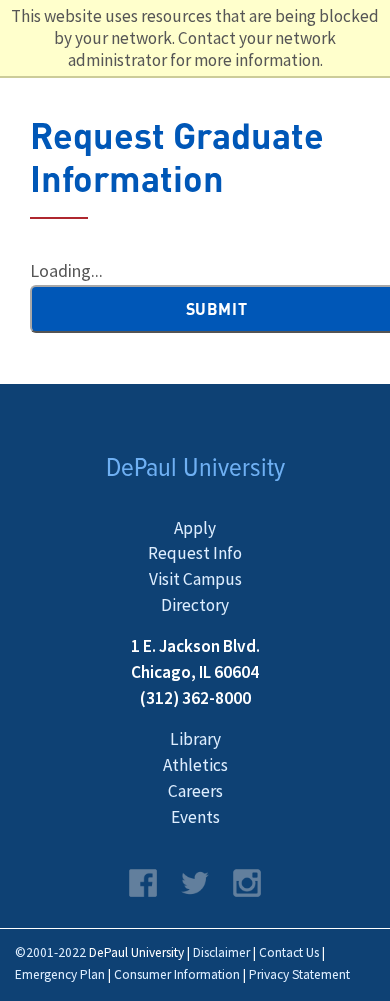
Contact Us (289, 952)
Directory (195, 605)
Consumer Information (177, 974)
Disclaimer (221, 952)
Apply (195, 528)
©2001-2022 (50, 952)
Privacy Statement (299, 974)
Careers (195, 791)
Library (195, 739)
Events (195, 817)
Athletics (195, 765)
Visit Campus (195, 579)
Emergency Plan (60, 974)
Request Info (195, 553)
